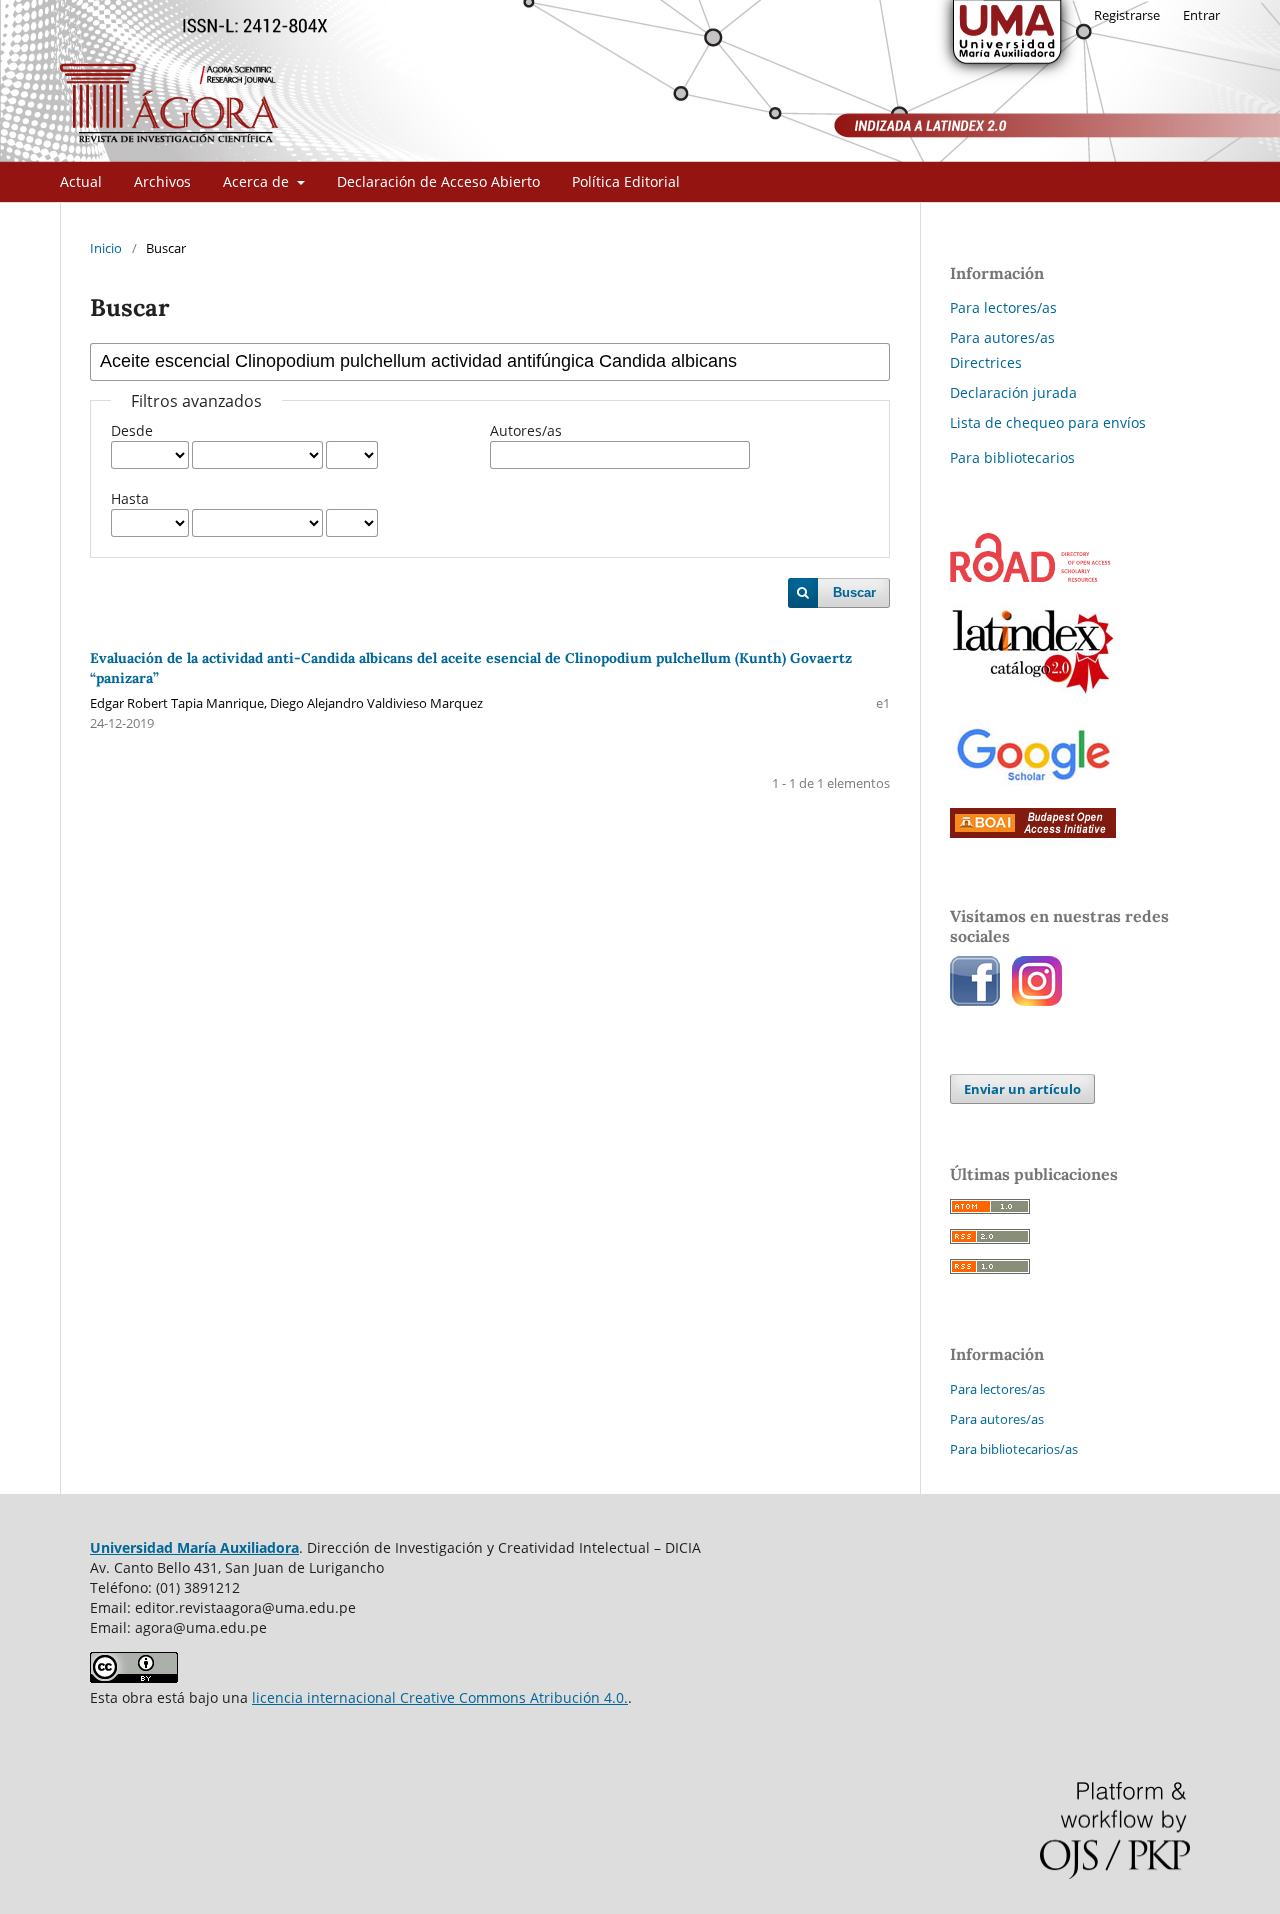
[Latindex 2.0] (1033, 694)
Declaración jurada (1013, 392)
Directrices (986, 362)
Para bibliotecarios (1012, 457)
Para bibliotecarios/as (1014, 1449)
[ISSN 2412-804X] (1031, 576)
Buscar (854, 592)
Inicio (106, 248)
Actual (81, 181)
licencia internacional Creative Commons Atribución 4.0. (440, 1697)
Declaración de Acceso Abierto (438, 181)
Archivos (162, 181)
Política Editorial (626, 181)
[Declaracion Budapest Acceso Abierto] (1033, 832)
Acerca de (258, 181)
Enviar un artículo (1022, 1089)
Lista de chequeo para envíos (1048, 422)
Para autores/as (1002, 337)
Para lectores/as (1003, 307)
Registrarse (1127, 15)
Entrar (1201, 15)
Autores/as (526, 430)
